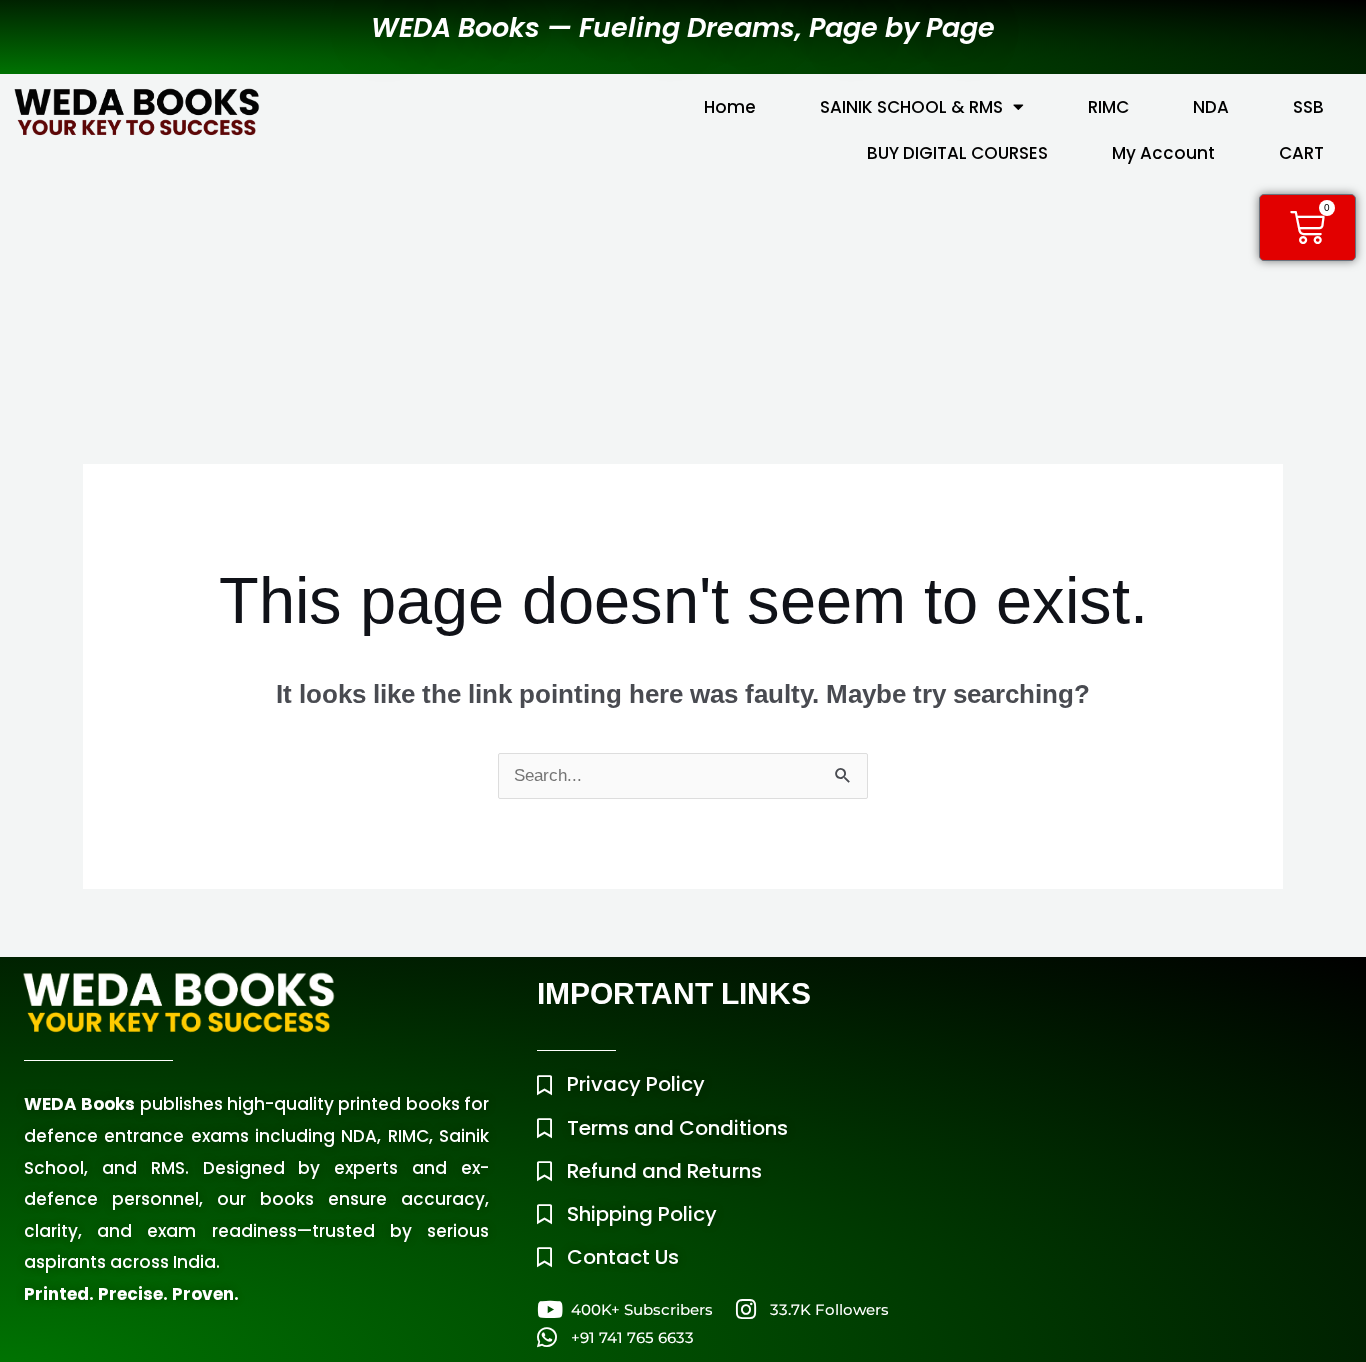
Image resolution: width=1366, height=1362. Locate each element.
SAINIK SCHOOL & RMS (911, 107)
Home (730, 107)
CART (1301, 153)
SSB (1308, 107)
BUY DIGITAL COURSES (957, 153)
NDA (1211, 107)
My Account (1163, 153)
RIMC (1108, 107)
